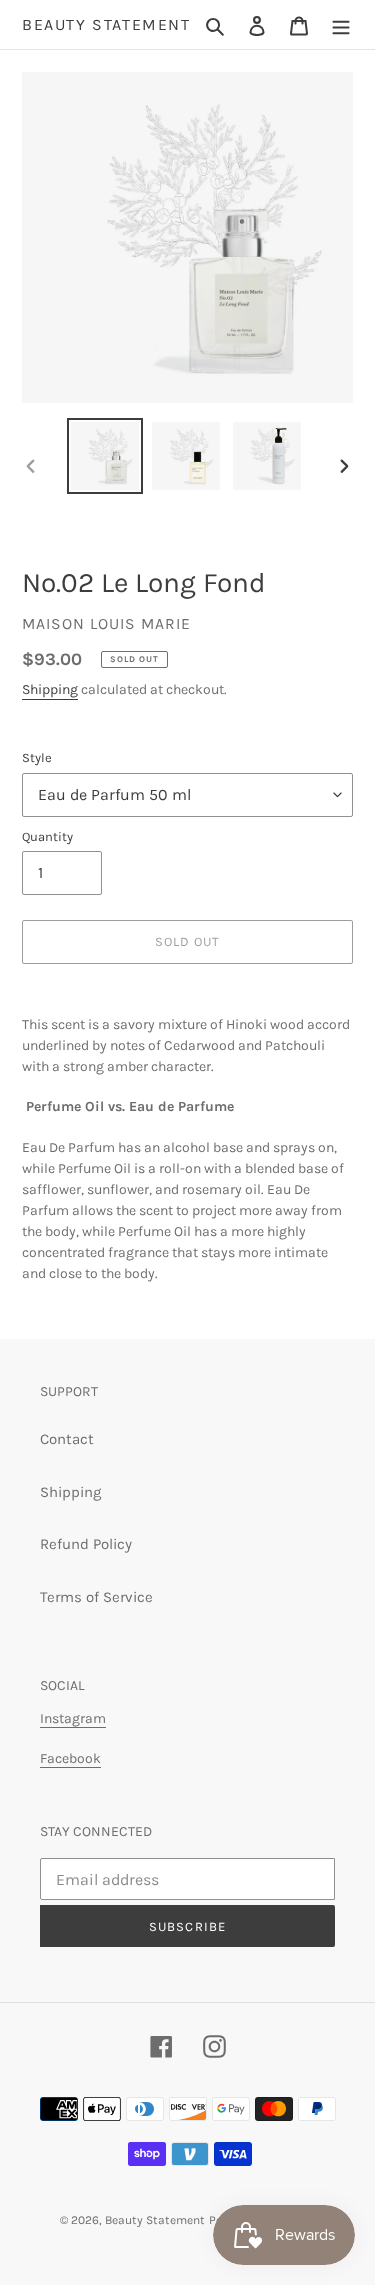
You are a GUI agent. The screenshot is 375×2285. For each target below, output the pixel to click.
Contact (67, 1439)
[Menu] (341, 24)
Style (37, 757)
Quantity (47, 836)
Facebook (70, 1758)
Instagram (73, 1718)
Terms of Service (96, 1597)
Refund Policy (86, 1544)
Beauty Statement (106, 24)
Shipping (50, 689)
